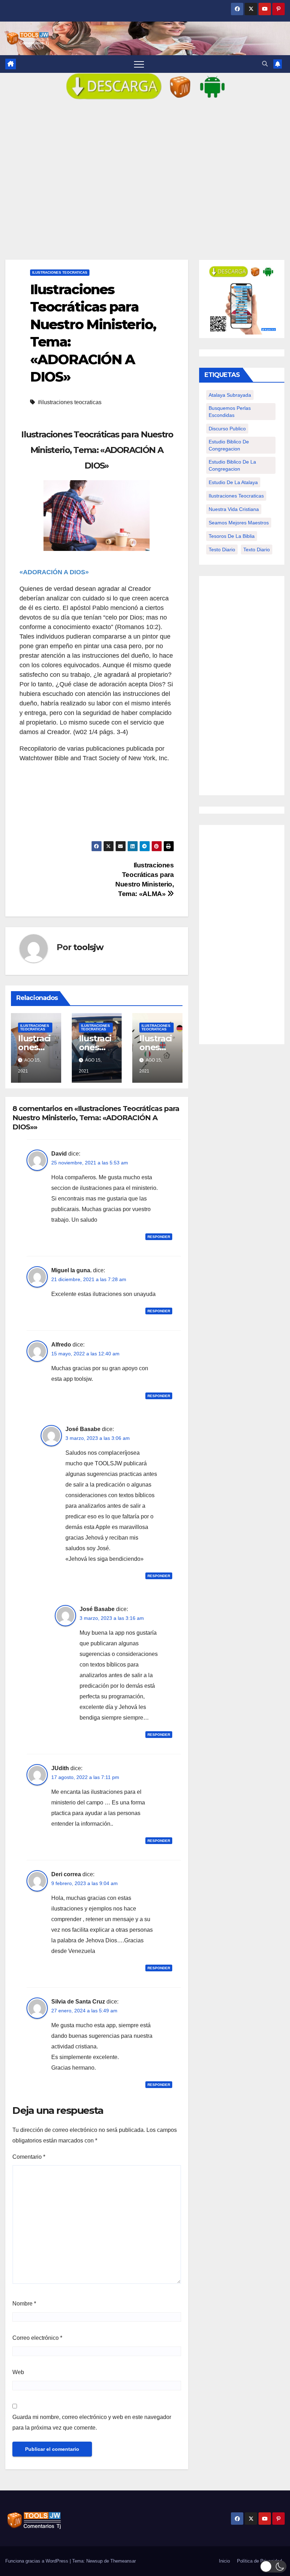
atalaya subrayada (230, 395)
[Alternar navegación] (139, 64)
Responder (159, 1237)
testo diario (222, 549)
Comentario (29, 2157)
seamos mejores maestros (239, 523)
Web (18, 2372)
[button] (265, 64)
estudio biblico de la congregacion (232, 465)
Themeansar (123, 2561)
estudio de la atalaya (233, 482)
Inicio (224, 2561)
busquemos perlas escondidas (230, 412)
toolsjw (88, 947)
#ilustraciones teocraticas (70, 402)
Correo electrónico (37, 2338)
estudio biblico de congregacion (229, 445)
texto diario (257, 549)
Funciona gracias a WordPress (37, 2561)
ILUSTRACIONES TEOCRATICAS (60, 272)
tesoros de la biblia (232, 536)
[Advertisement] (145, 185)
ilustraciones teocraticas (236, 496)
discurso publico (227, 429)
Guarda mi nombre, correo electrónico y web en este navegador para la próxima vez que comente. (92, 2422)
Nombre (24, 2304)
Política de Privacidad (259, 2561)
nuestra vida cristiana (234, 509)
